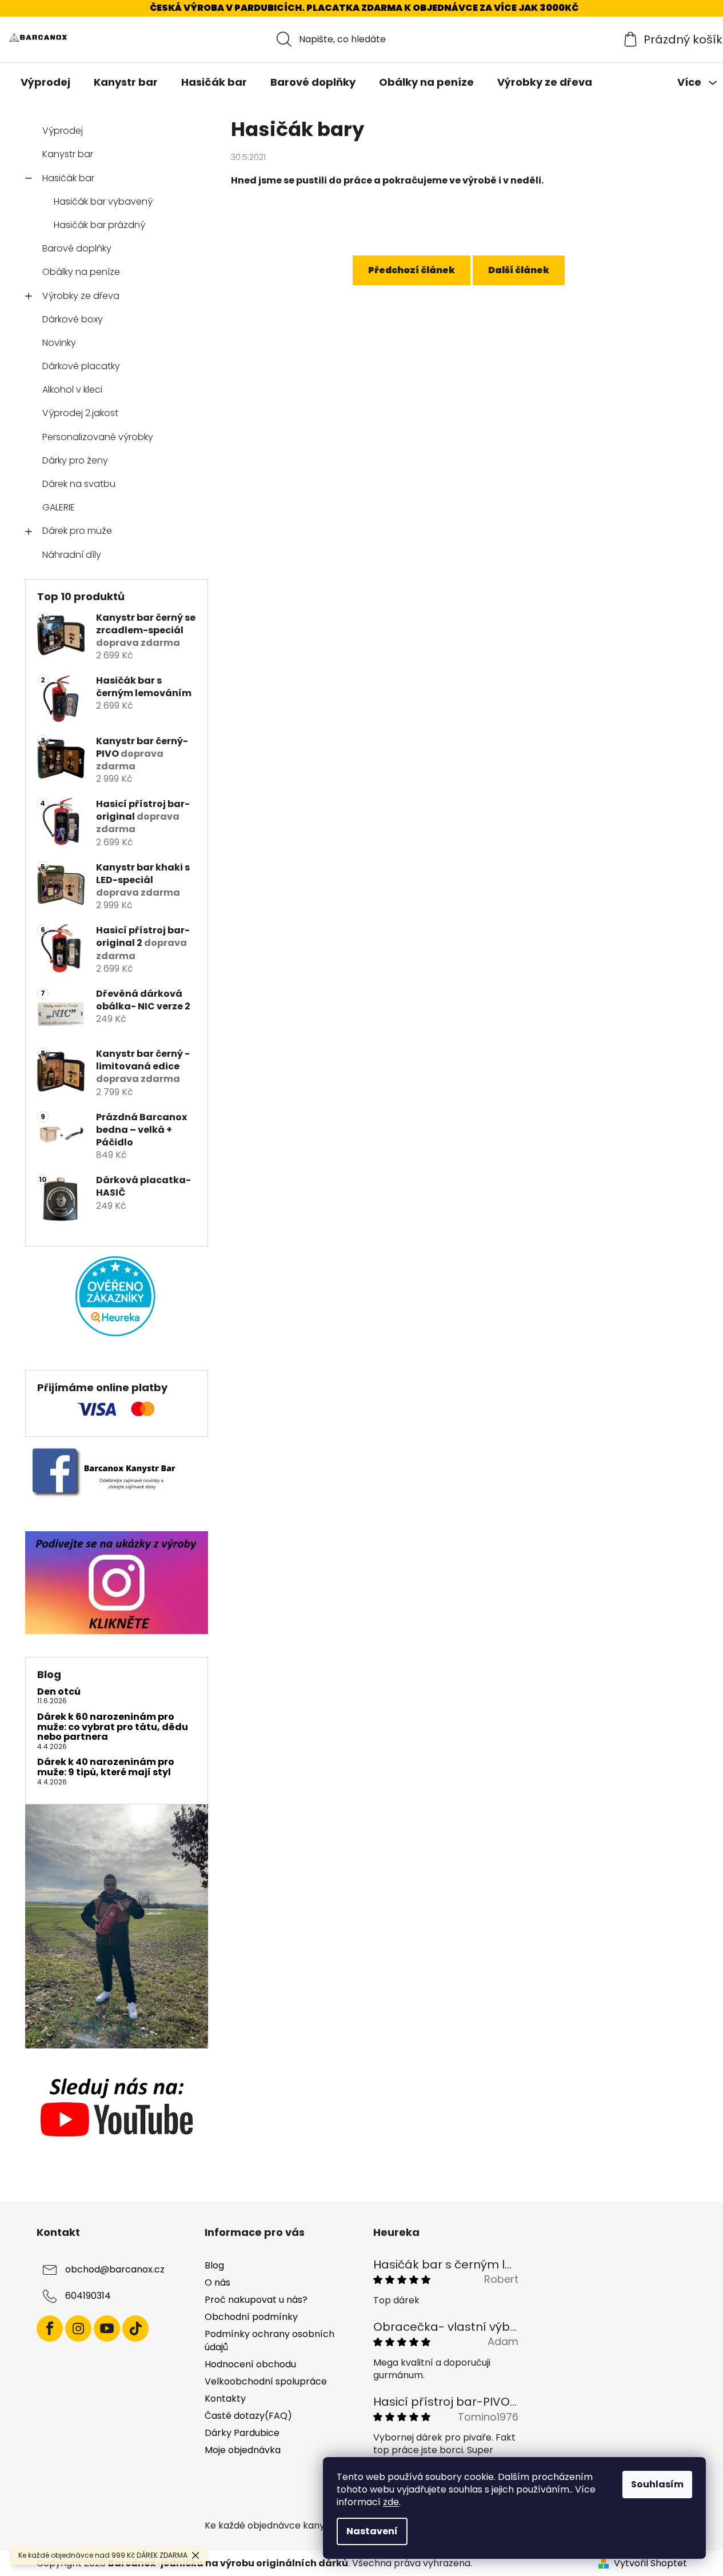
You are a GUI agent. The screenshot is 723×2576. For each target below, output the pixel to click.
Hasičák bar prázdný (99, 225)
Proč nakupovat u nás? (256, 2300)
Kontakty (225, 2399)
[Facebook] (50, 2329)
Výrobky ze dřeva (81, 296)
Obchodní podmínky (251, 2317)
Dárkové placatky (81, 366)
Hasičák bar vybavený (103, 201)
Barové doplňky (77, 248)
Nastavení (372, 2531)
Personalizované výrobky (98, 437)
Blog (214, 2265)
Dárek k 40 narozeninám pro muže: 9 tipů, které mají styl (106, 1767)
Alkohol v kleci (72, 390)
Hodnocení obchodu (250, 2364)
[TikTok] (135, 2329)
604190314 (88, 2296)
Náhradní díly (72, 555)
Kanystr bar (68, 154)
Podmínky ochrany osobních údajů (269, 2340)
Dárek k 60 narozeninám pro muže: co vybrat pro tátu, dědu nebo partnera (113, 1727)
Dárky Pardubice (242, 2433)
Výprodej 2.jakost (80, 413)
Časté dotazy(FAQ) (248, 2416)
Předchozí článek (412, 270)
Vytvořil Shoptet (650, 2563)
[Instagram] (78, 2329)
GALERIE (59, 507)
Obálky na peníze (81, 272)
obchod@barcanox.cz (115, 2269)
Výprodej (63, 131)
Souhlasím (657, 2484)
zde (391, 2502)
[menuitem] (45, 82)
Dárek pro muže (77, 531)
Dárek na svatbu (79, 484)
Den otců (59, 1692)
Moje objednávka (243, 2450)
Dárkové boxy (73, 319)
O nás (217, 2283)
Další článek (519, 270)
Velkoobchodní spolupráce (266, 2381)
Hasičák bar (68, 178)
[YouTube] (107, 2329)
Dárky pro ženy (75, 460)
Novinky (59, 343)
